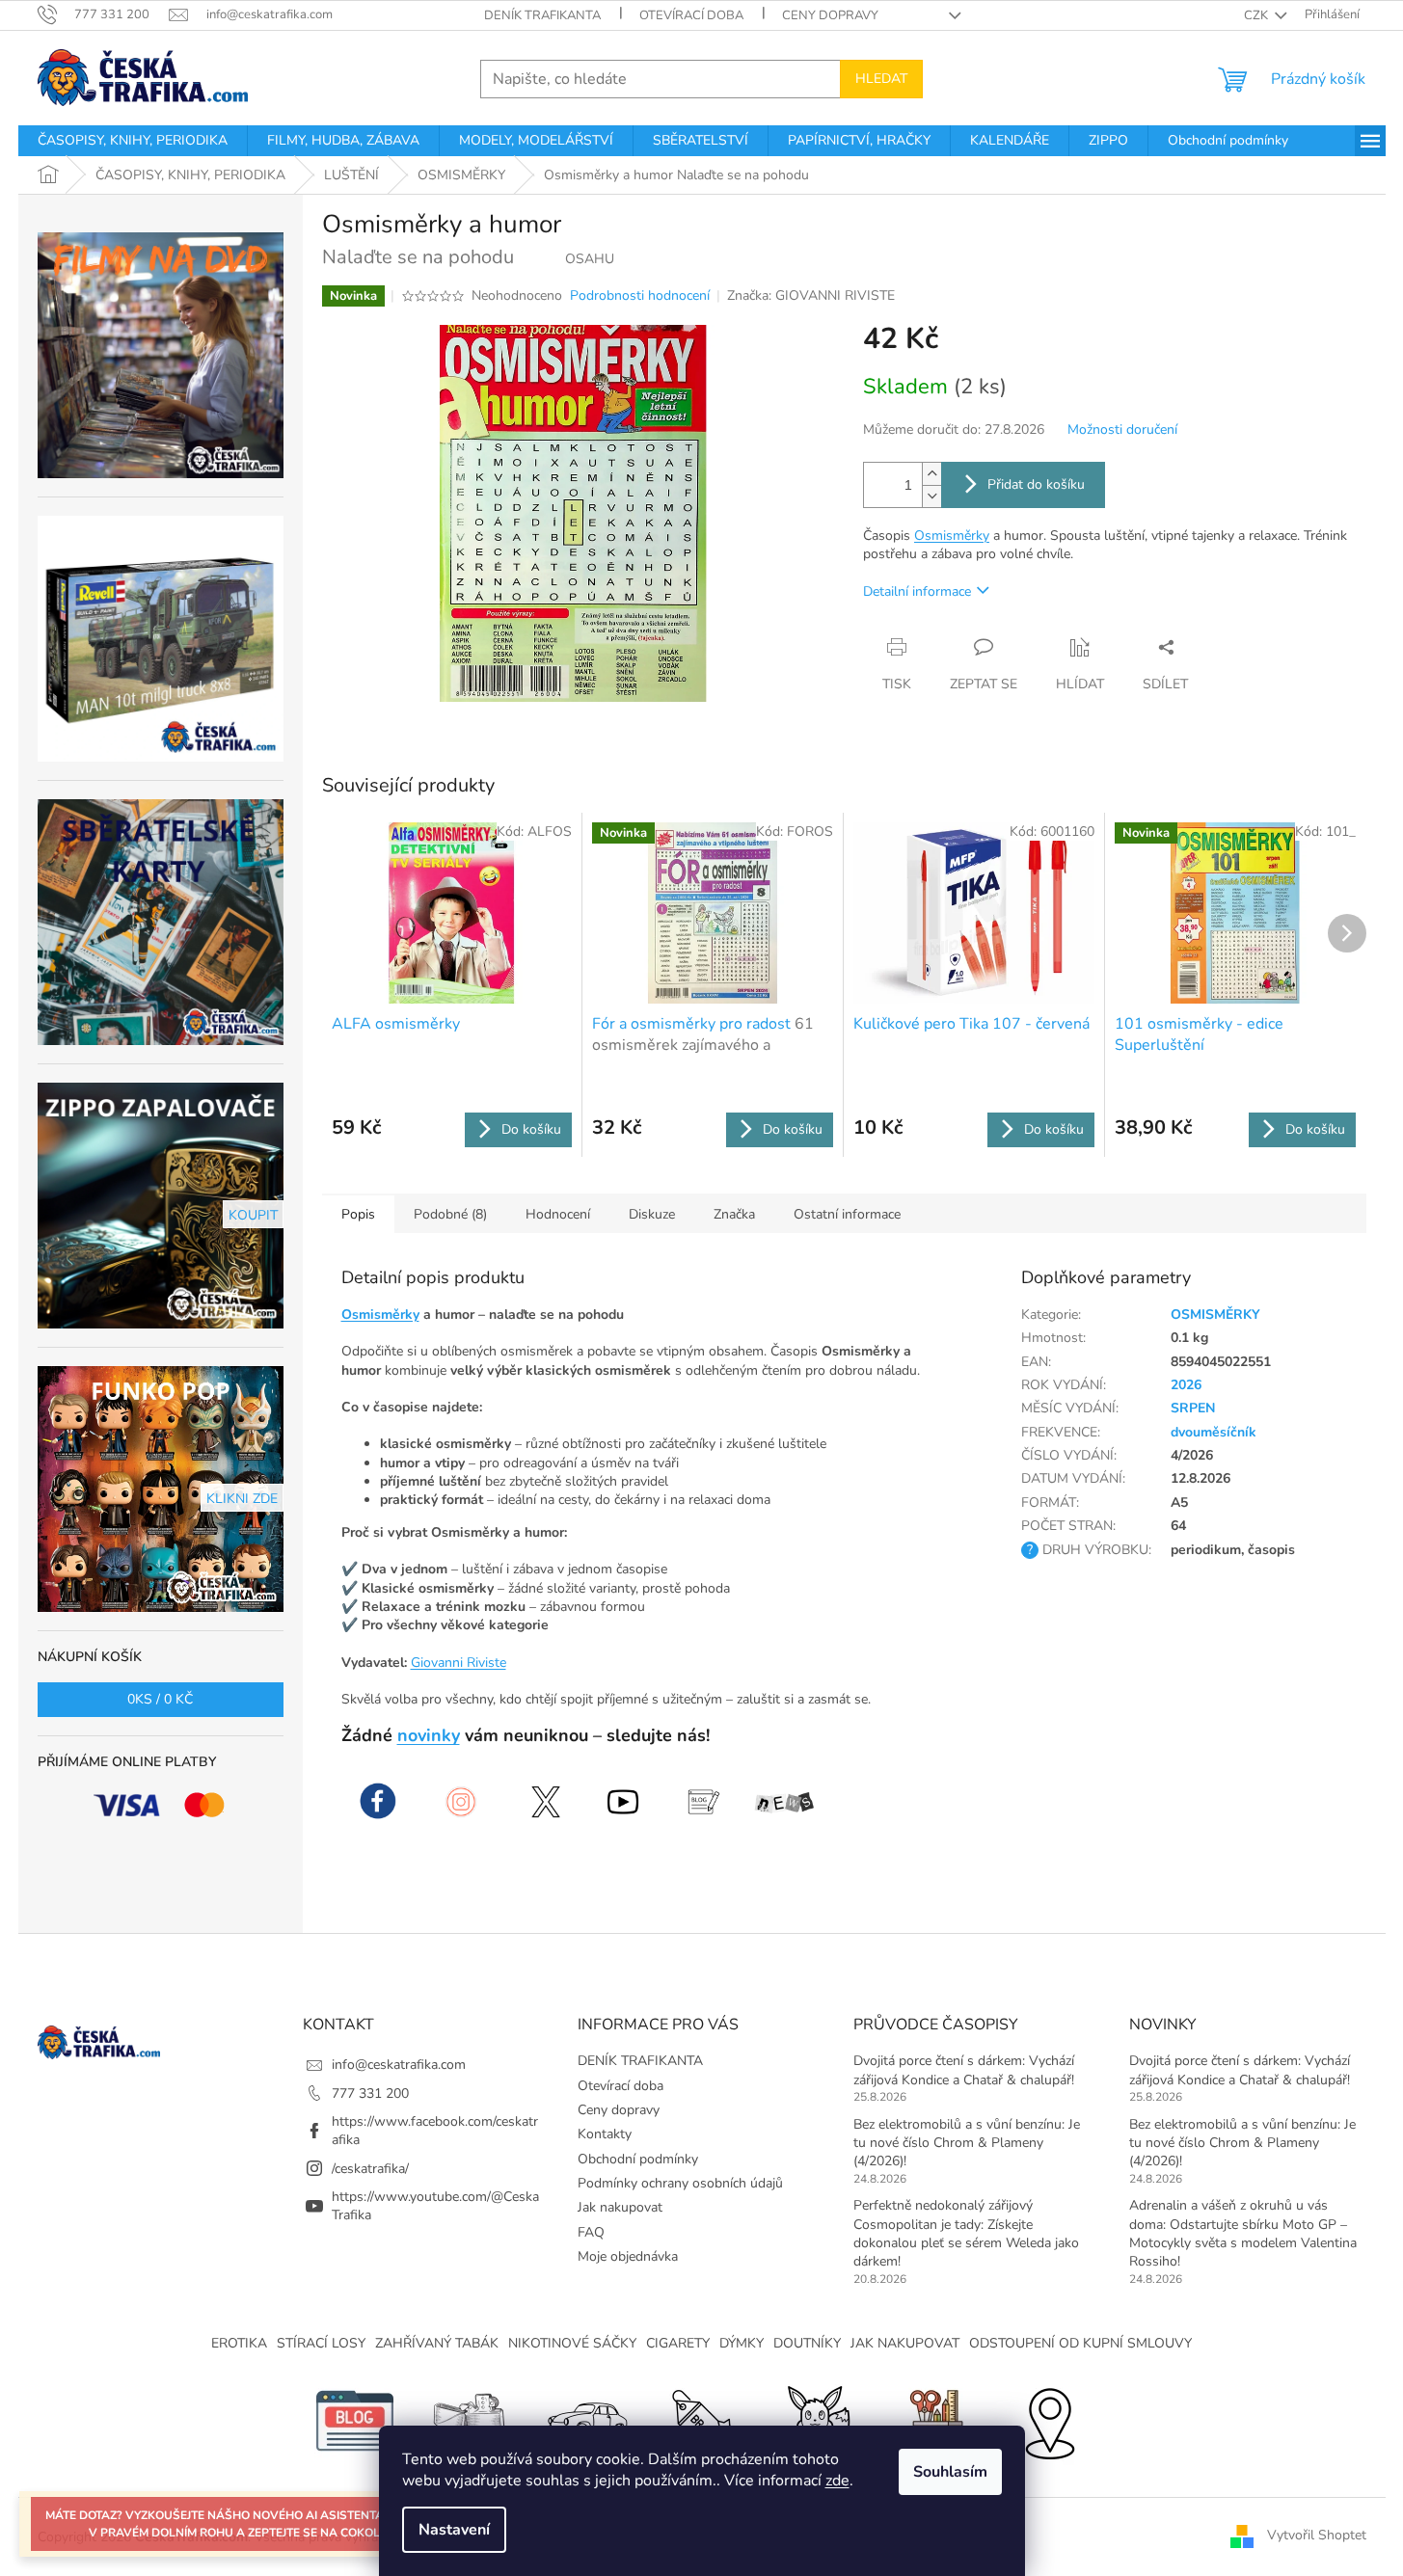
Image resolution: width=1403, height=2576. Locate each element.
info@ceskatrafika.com (399, 2065)
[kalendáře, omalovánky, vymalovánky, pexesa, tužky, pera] (933, 2419)
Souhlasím (950, 2472)
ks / (160, 1699)
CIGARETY (678, 2343)
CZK (1257, 15)
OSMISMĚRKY (1215, 1315)
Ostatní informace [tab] (847, 1214)
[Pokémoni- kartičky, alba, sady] (818, 2419)
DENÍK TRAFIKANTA (542, 15)
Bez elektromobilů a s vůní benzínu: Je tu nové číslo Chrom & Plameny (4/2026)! (967, 2143)
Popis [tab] (358, 1214)
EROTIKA (239, 2343)
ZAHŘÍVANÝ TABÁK (437, 2343)
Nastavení (454, 2530)
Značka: (811, 295)
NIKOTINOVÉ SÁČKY (572, 2343)
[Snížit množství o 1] (931, 496)
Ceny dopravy (830, 15)
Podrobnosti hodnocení (640, 295)
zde (837, 2481)
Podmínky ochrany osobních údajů (680, 2183)
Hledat (881, 79)
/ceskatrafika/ (370, 2169)
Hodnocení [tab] (558, 1214)
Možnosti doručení (1122, 429)
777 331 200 (370, 2093)
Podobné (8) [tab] (450, 1214)
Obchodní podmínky (638, 2159)
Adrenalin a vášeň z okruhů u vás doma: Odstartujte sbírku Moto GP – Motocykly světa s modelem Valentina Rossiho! (1243, 2233)
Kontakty (605, 2134)
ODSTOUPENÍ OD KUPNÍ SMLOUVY (1080, 2343)
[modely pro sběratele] (586, 2419)
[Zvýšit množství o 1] (931, 474)
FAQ (591, 2232)
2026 (1186, 1385)
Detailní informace (917, 591)
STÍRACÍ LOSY (321, 2343)
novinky (429, 1735)
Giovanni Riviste (459, 1663)
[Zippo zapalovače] (471, 2419)
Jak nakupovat (620, 2207)
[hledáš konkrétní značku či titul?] (702, 2419)
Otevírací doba (691, 15)
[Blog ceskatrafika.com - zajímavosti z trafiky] (355, 2419)
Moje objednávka (628, 2256)
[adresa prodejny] (1049, 2419)
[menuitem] (133, 141)
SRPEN (1193, 1408)
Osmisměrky (952, 536)
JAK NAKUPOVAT (905, 2343)
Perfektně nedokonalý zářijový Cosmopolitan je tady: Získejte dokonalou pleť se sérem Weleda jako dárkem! (966, 2233)
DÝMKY (742, 2343)
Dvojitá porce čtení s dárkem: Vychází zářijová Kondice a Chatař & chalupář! (964, 2070)
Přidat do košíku (1036, 484)
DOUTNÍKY (807, 2343)
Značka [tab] (734, 1214)
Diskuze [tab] (652, 1214)
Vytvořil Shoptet (1317, 2536)
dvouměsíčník (1214, 1432)
